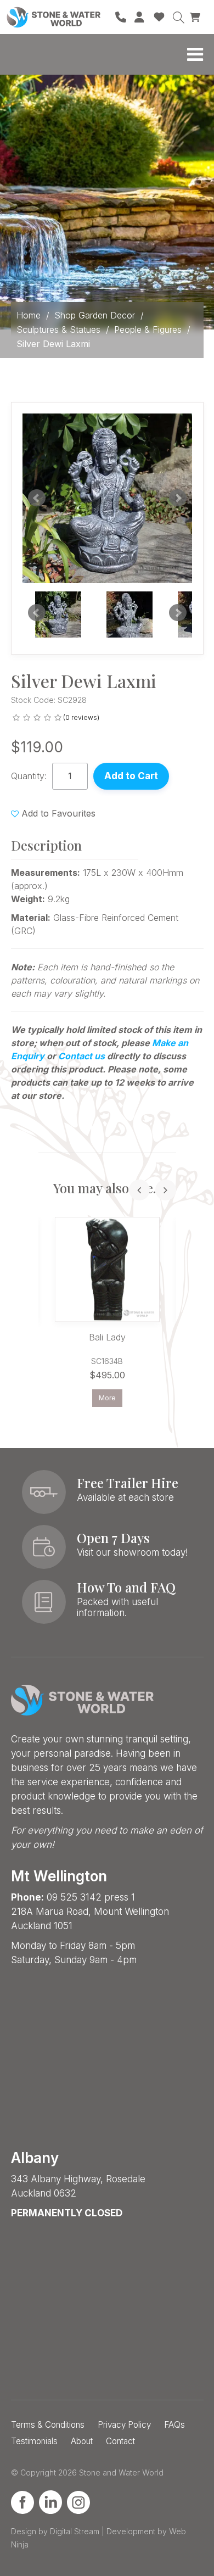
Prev (37, 613)
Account (140, 17)
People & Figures (148, 329)
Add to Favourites (58, 813)
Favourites (159, 17)
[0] (196, 16)
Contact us (81, 1056)
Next (178, 613)
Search (178, 17)
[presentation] (139, 1190)
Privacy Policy (124, 2425)
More (107, 1398)
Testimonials (34, 2441)
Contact (120, 2441)
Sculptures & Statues (58, 329)
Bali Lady (107, 1337)
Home (29, 315)
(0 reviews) (81, 717)
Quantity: (29, 776)
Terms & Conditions (48, 2425)
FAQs (174, 2425)
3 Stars (37, 718)
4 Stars (47, 718)
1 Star (16, 718)
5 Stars (58, 718)
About (82, 2441)
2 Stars (27, 718)
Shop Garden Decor (95, 315)
